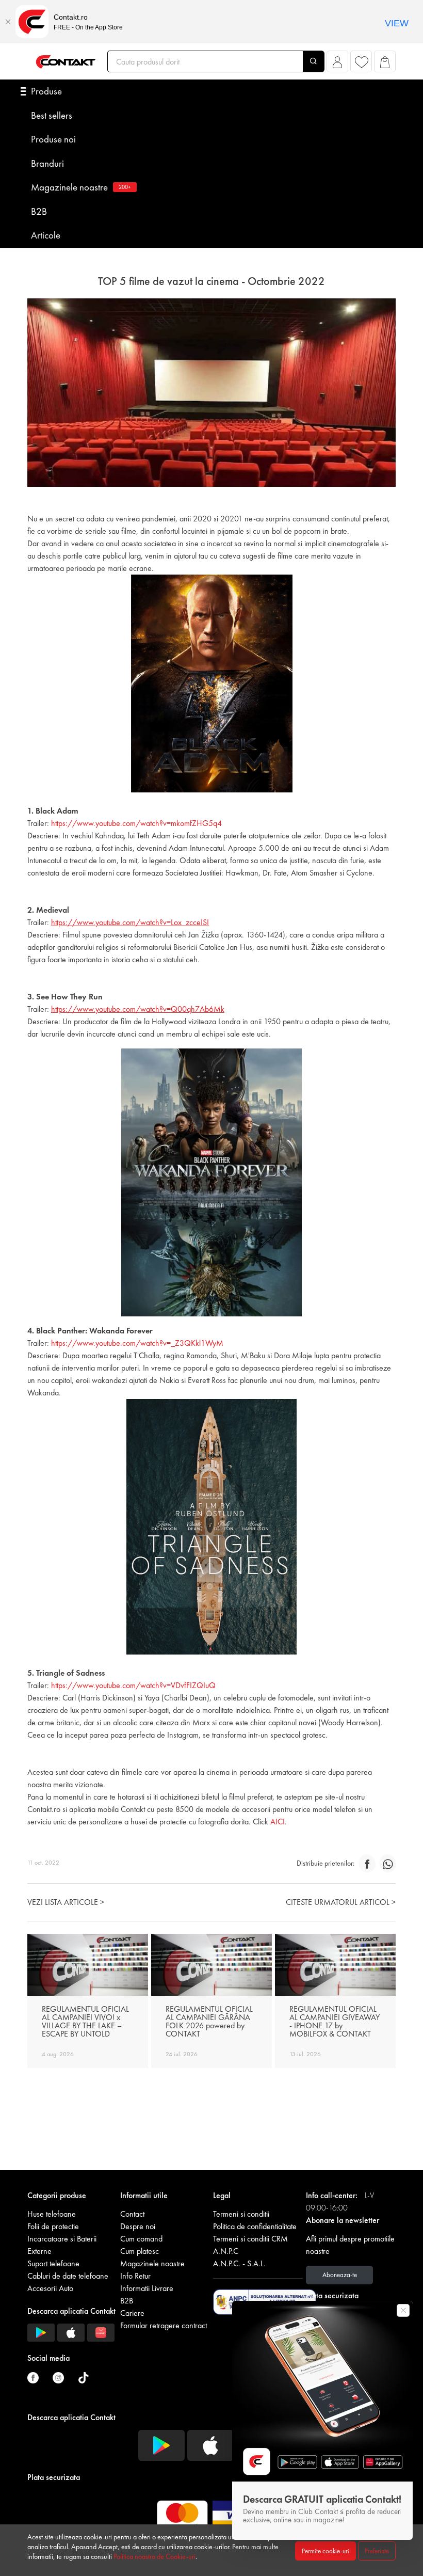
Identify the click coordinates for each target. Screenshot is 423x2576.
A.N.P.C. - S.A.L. (239, 2263)
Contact (132, 2214)
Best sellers (52, 115)
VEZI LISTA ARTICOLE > (66, 1902)
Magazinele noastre (81, 187)
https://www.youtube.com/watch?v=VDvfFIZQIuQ (133, 1685)
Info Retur (135, 2276)
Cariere (132, 2313)
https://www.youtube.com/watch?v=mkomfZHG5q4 (136, 823)
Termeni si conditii (241, 2214)
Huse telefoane (52, 2214)
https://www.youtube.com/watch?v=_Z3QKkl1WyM (137, 1343)
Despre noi (138, 2226)
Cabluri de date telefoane (68, 2276)
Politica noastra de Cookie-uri (154, 2556)
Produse (46, 91)
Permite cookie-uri (326, 2551)
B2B (39, 211)
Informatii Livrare (147, 2288)
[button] (338, 64)
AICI (278, 1822)
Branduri (47, 163)
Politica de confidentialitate (255, 2226)
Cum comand (141, 2239)
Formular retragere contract (164, 2325)
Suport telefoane (53, 2263)
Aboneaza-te (340, 2275)
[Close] (8, 22)
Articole (46, 235)
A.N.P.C (226, 2251)
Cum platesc (140, 2251)
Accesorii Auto (50, 2288)
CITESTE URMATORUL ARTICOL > (341, 1902)
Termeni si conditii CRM (250, 2239)
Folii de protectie (53, 2226)
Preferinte (377, 2551)
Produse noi (53, 139)
